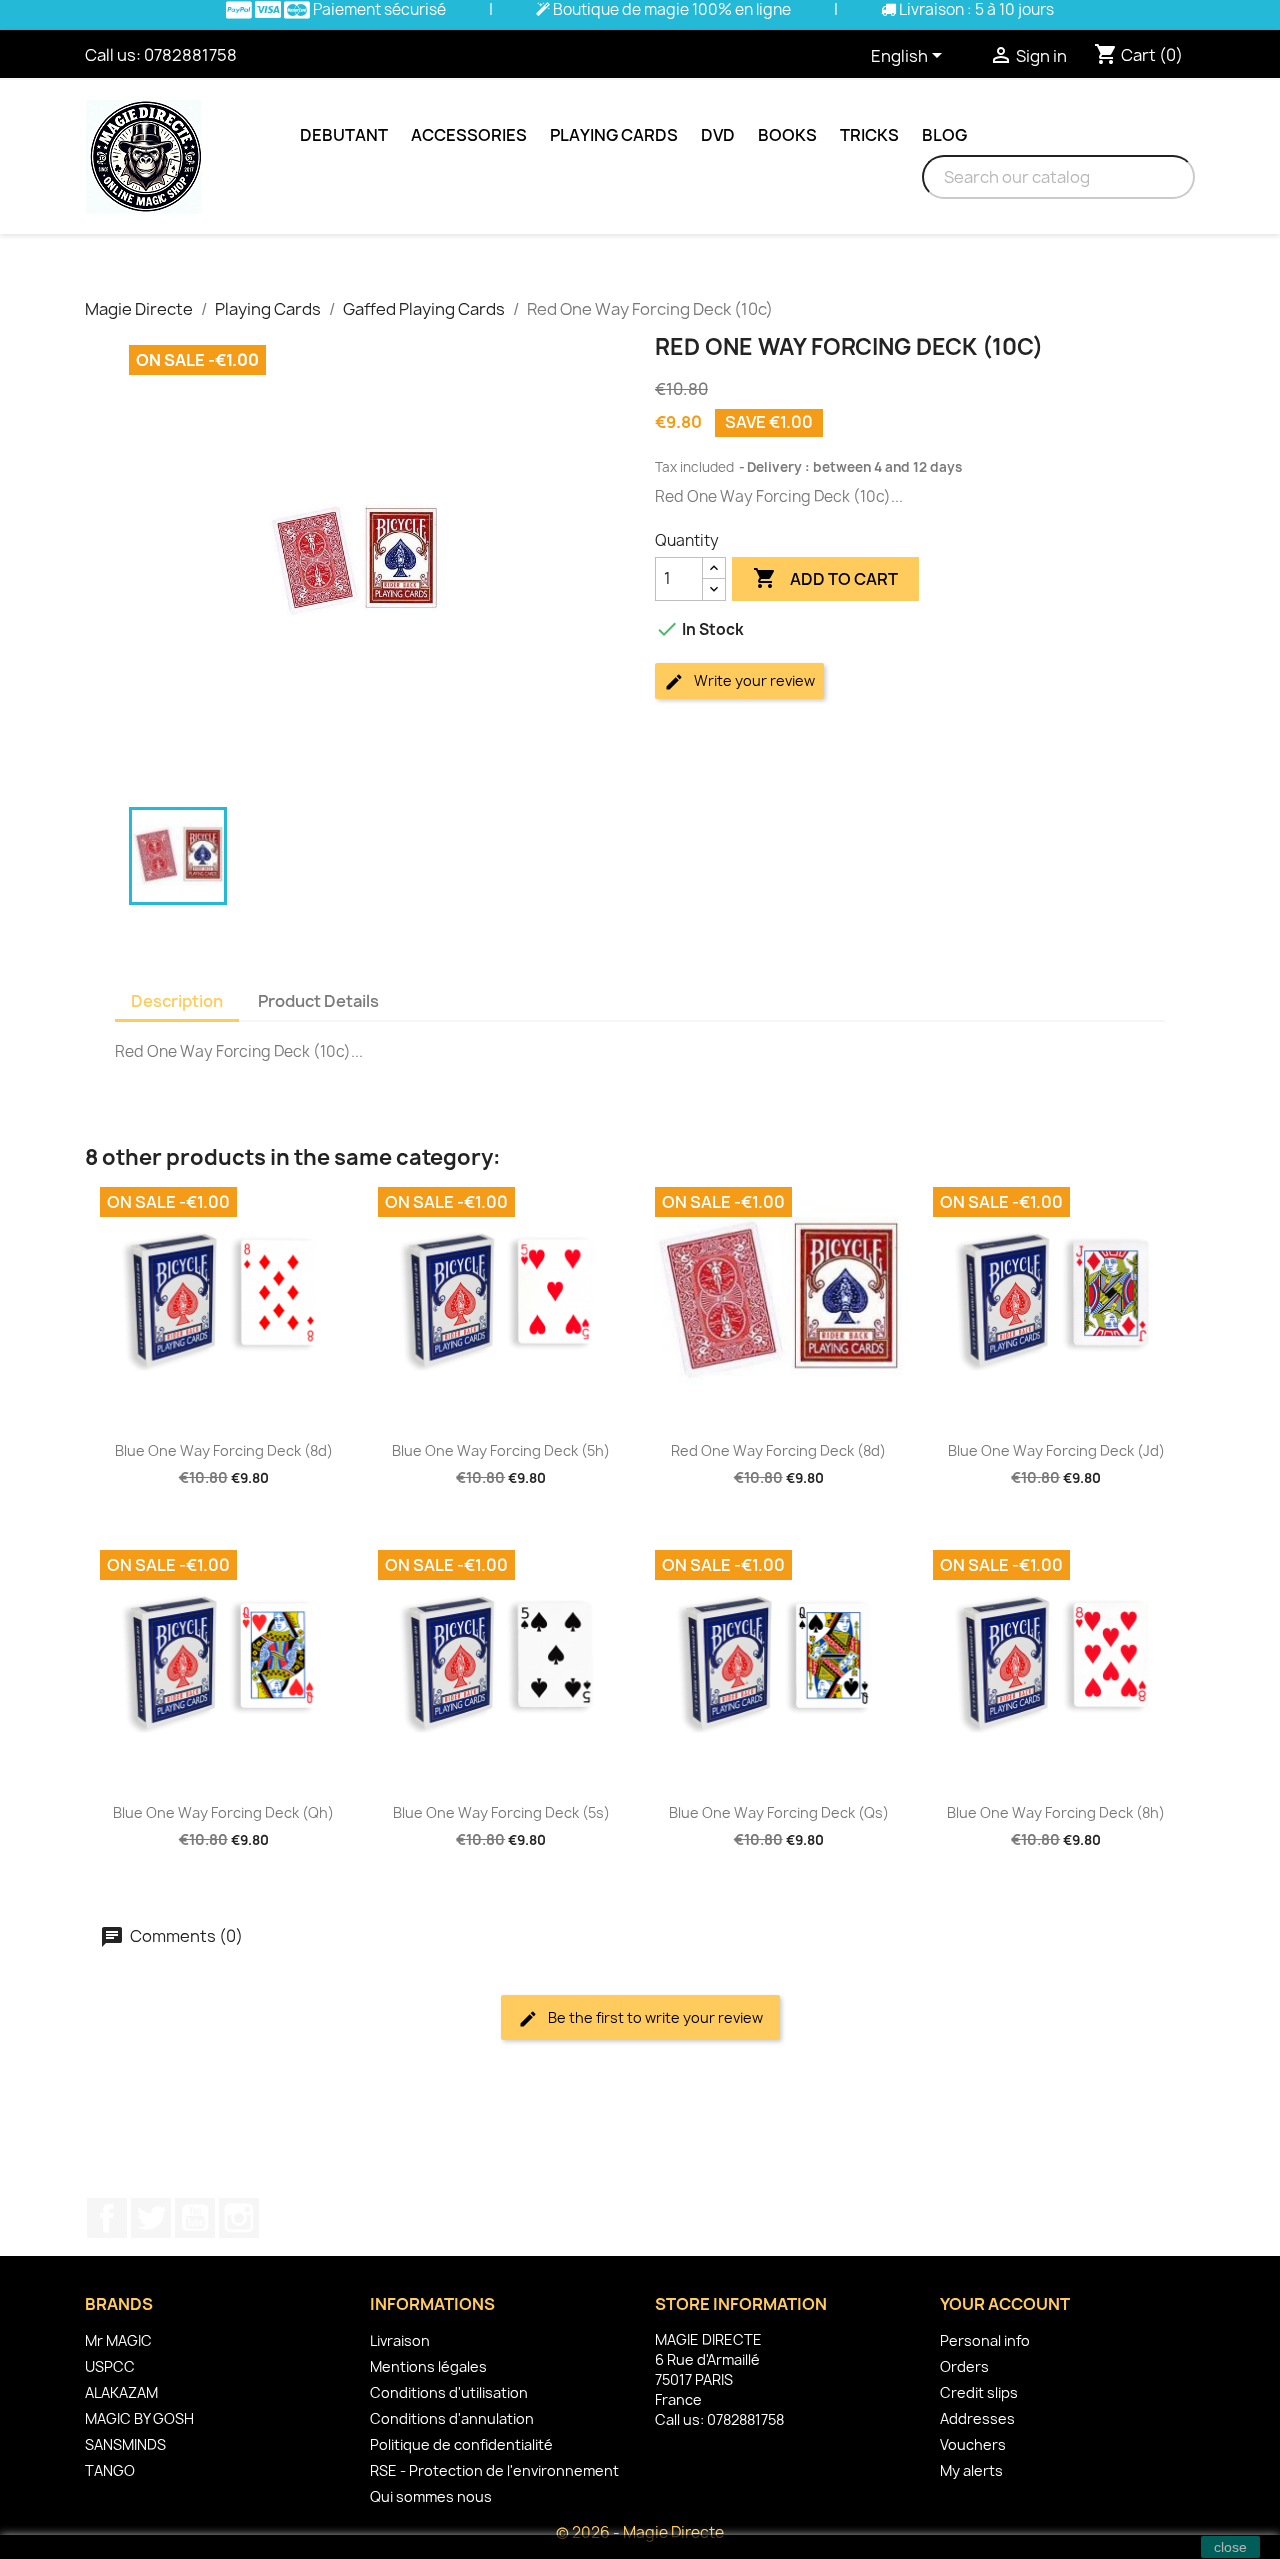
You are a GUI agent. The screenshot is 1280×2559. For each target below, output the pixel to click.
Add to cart (825, 578)
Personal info (985, 2340)
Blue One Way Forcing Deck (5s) (501, 1812)
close (1230, 2547)
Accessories (469, 135)
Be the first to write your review (654, 2017)
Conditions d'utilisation (449, 2392)
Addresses (977, 2418)
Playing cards (614, 135)
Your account (1005, 2304)
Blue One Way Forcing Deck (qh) (223, 1812)
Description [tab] (177, 1001)
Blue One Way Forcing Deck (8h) (1056, 1812)
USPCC (110, 2366)
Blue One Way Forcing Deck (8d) (224, 1450)
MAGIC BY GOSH (139, 2418)
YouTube (195, 2218)
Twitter (151, 2218)
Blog (944, 135)
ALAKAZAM (121, 2392)
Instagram (239, 2218)
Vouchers (973, 2444)
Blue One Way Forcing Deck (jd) (1056, 1450)
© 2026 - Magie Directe (640, 2532)
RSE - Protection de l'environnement (494, 2470)
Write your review (753, 680)
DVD (718, 135)
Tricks (869, 135)
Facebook (107, 2218)
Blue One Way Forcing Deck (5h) (501, 1450)
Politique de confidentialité (461, 2444)
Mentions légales (428, 2366)
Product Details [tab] (318, 1001)
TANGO (110, 2470)
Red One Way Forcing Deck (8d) (778, 1450)
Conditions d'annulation (452, 2418)
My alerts (971, 2470)
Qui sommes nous (431, 2496)
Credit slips (979, 2392)
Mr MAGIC (118, 2340)
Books (787, 135)
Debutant (344, 135)
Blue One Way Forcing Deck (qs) (779, 1812)
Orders (964, 2366)
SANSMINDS (125, 2444)
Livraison (400, 2340)
